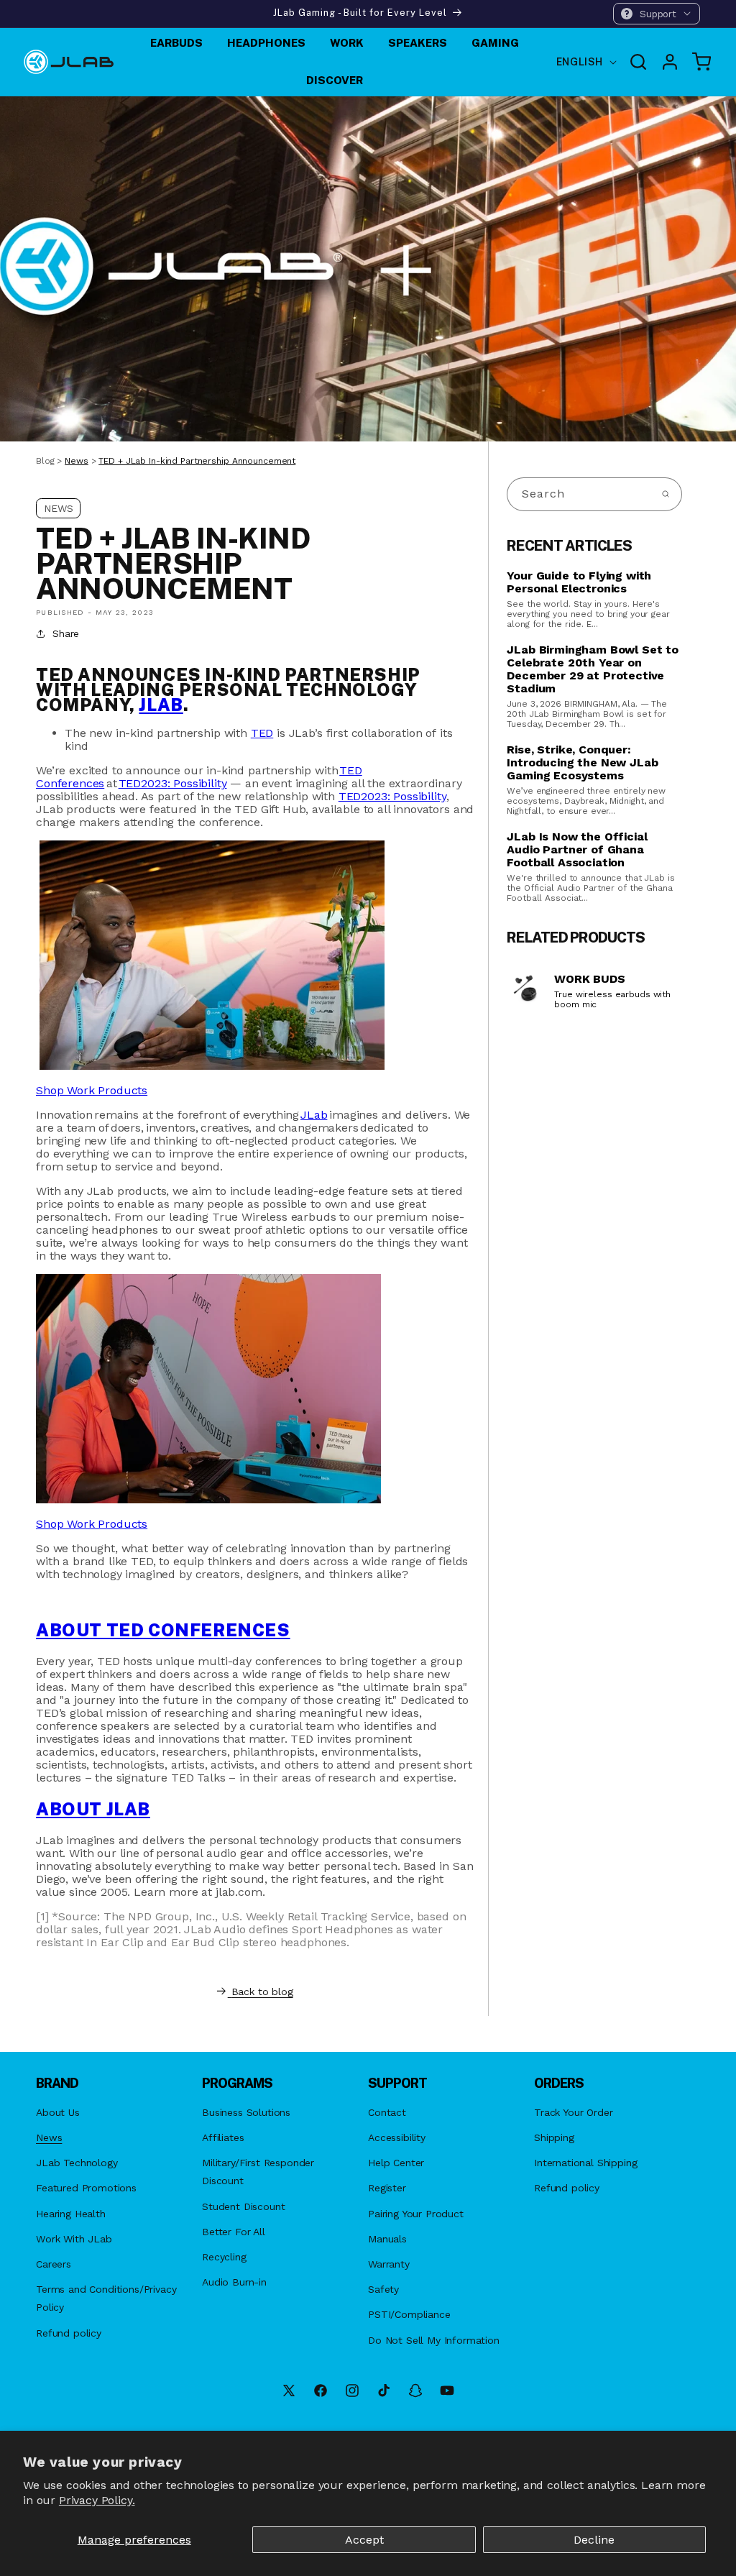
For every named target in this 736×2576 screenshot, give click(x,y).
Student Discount (243, 2206)
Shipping (554, 2137)
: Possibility (173, 783)
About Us (58, 2112)
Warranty (389, 2264)
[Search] (666, 494)
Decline (594, 2540)
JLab (161, 705)
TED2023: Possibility (392, 796)
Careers (54, 2264)
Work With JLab (74, 2239)
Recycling (224, 2257)
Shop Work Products (92, 1524)
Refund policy (69, 2333)
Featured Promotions (86, 2188)
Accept (364, 2540)
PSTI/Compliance (409, 2314)
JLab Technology (77, 2163)
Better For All (234, 2232)
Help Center (396, 2163)
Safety (383, 2289)
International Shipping (585, 2163)
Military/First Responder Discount (258, 2172)
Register (387, 2188)
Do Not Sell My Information (434, 2340)
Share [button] (66, 633)
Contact (387, 2112)
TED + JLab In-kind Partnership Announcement (197, 461)
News (77, 461)
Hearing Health (71, 2214)
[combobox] (594, 494)
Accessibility (397, 2137)
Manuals (387, 2239)
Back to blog (262, 1991)
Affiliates (223, 2137)
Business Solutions (246, 2112)
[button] (657, 14)
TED (262, 733)
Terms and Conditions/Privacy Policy (106, 2298)
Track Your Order (573, 2112)
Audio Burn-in (234, 2282)
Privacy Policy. (97, 2500)
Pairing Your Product (416, 2214)
